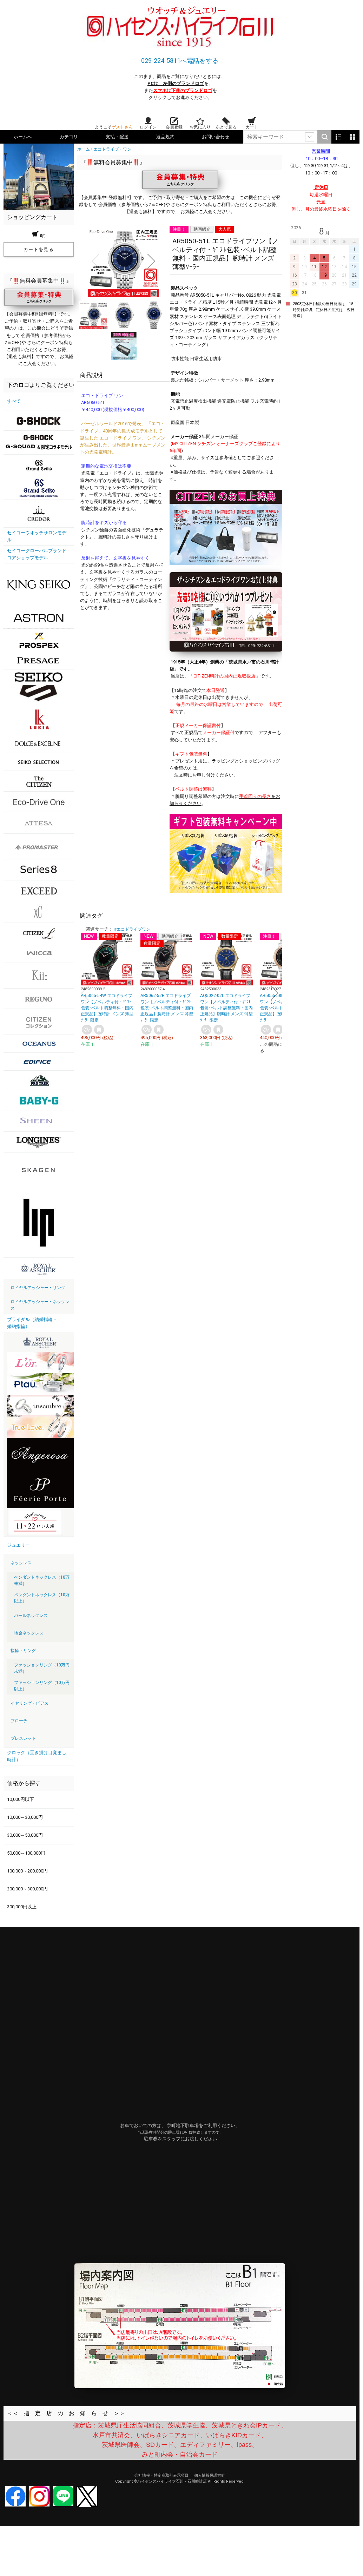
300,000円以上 (22, 1907)
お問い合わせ (216, 137)
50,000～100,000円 (26, 1853)
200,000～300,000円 (27, 1889)
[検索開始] (324, 137)
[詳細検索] (310, 137)
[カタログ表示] (352, 137)
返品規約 (165, 137)
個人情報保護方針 (210, 2475)
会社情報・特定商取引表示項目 (162, 2475)
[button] (95, 261)
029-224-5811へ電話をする (180, 61)
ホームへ (23, 137)
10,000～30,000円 (25, 1817)
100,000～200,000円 (27, 1871)
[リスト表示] (338, 137)
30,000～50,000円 (25, 1835)
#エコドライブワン (132, 929)
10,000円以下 (21, 1799)
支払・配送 (117, 137)
